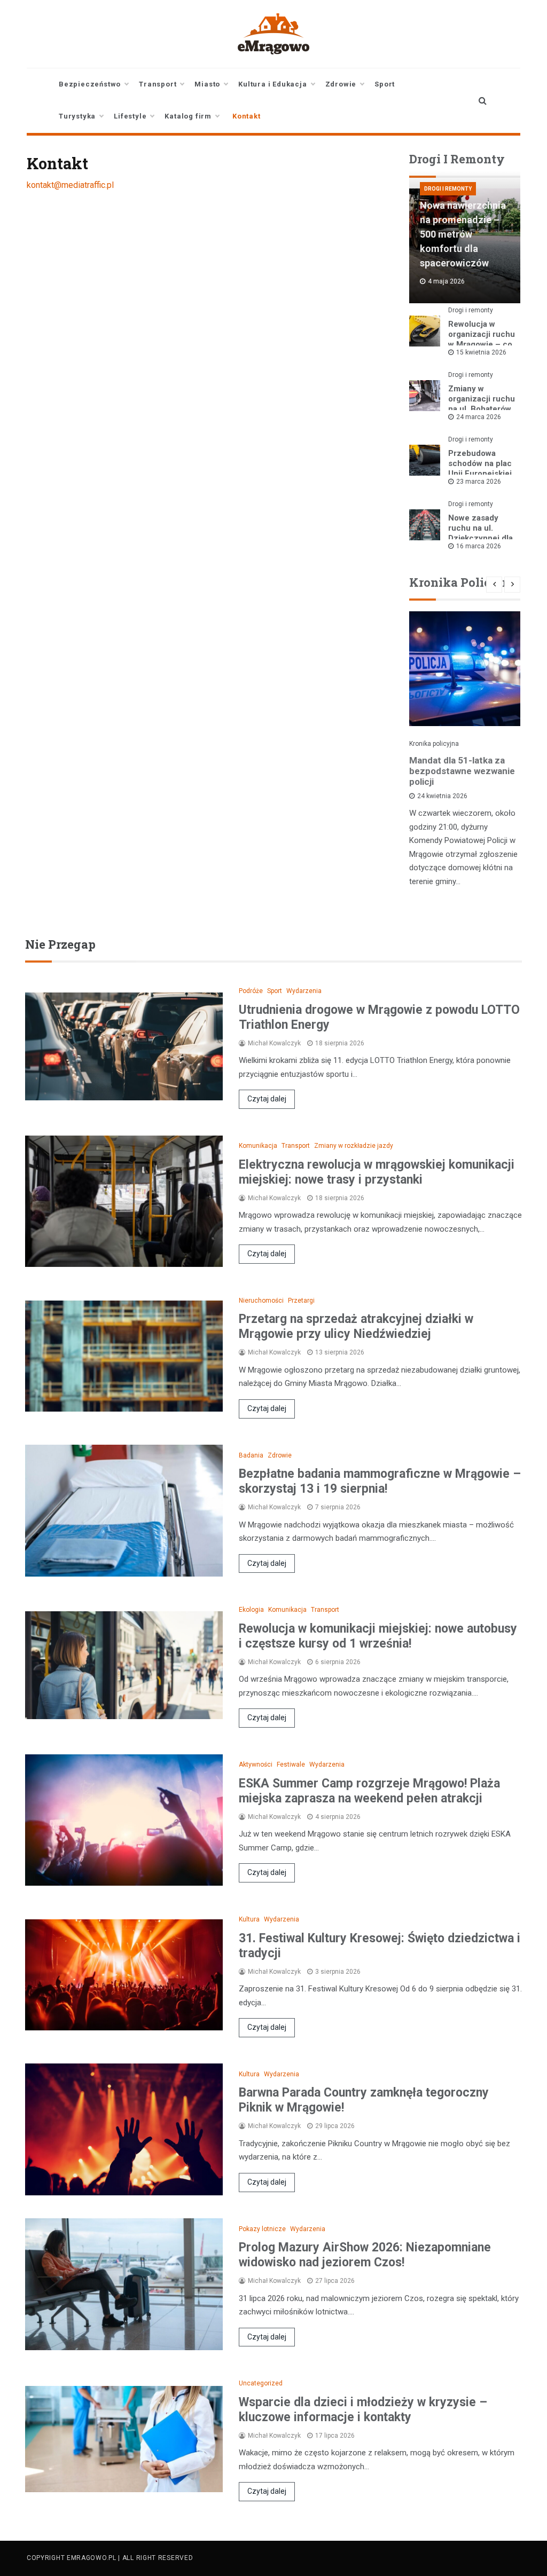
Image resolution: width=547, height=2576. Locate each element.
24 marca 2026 (479, 417)
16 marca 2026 (479, 546)
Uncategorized (261, 2383)
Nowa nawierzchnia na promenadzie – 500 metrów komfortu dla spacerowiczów (463, 234)
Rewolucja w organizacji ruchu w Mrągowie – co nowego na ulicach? (482, 344)
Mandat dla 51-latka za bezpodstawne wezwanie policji (462, 771)
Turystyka (77, 116)
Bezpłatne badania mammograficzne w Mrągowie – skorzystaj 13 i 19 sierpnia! (380, 1481)
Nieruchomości (261, 1301)
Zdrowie (341, 84)
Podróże (251, 991)
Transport (158, 84)
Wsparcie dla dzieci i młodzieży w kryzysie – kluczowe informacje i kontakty (363, 2410)
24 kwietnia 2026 (442, 796)
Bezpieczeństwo (90, 84)
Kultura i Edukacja (272, 84)
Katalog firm (188, 116)
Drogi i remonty (448, 189)
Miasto (207, 84)
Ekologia (251, 1610)
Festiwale (291, 1764)
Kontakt (247, 116)
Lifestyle (130, 116)
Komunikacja (258, 1146)
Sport (385, 84)
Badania (251, 1455)
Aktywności (256, 1764)
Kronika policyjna (434, 744)
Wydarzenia (304, 991)
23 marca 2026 (479, 482)
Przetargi (301, 1301)
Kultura (249, 1919)
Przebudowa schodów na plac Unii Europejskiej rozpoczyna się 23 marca (480, 474)
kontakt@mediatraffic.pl (70, 185)
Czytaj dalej (267, 1099)
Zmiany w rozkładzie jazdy (354, 1146)
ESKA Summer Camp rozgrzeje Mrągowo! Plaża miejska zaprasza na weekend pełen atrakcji (369, 1791)
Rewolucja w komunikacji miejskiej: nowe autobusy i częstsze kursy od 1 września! (378, 1636)
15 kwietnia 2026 (481, 352)
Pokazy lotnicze (262, 2229)
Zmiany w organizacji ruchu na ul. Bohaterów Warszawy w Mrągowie (482, 409)
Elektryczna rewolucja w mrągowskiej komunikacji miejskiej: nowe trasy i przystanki (377, 1172)
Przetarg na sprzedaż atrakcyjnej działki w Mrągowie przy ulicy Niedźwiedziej (356, 1326)
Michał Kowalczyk (274, 1043)
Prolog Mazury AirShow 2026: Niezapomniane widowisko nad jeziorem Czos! (365, 2255)
